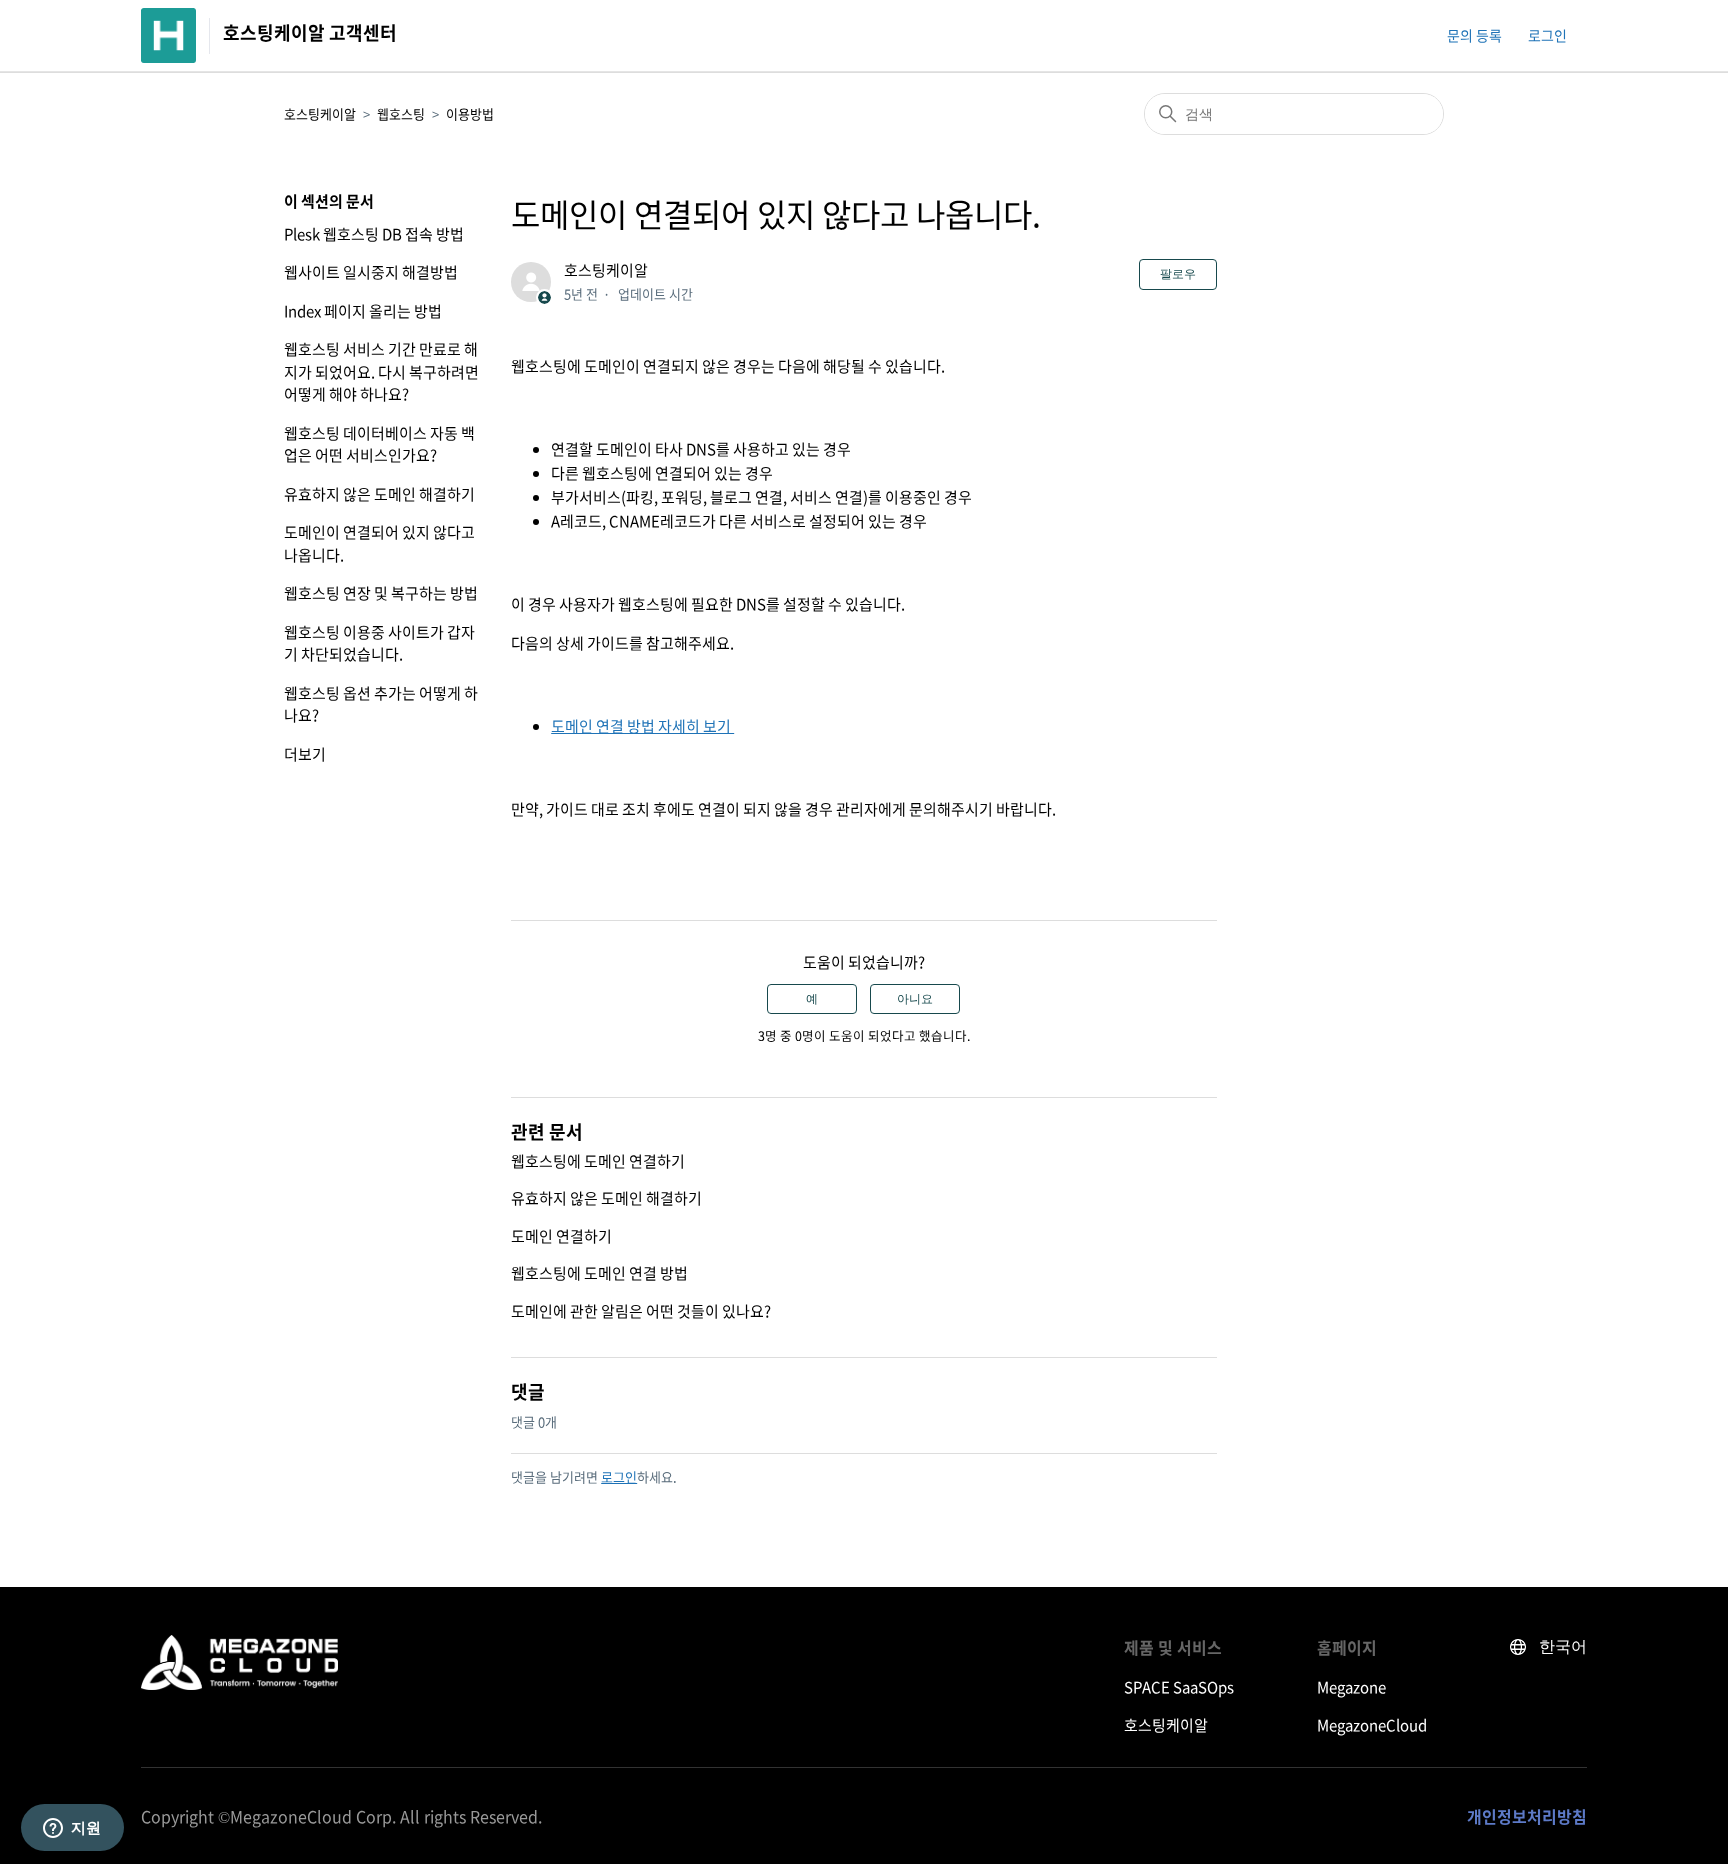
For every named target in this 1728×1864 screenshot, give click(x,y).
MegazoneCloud (1372, 1725)
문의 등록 (1474, 35)
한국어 (1563, 1646)
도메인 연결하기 (561, 1236)
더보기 (305, 754)
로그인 (619, 1476)
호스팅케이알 (320, 113)
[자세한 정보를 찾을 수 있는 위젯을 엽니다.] (72, 1829)
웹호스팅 (401, 113)
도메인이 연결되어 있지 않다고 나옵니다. (379, 543)
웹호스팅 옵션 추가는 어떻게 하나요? (381, 704)
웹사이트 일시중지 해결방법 (371, 272)
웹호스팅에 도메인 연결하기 (598, 1161)
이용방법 (470, 113)
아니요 (915, 999)
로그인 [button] (1547, 35)
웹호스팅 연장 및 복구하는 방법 (381, 593)
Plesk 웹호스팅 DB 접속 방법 (374, 234)
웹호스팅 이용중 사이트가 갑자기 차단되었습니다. (379, 643)
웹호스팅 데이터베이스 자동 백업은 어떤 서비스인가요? (379, 444)
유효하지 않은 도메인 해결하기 (379, 494)
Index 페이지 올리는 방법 (363, 311)
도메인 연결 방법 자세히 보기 (642, 726)
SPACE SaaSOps (1179, 1687)
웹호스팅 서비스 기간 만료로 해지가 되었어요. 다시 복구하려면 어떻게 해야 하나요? (381, 371)
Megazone (1351, 1687)
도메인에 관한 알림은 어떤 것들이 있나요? (641, 1311)
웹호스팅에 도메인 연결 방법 (599, 1273)
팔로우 (1178, 274)
